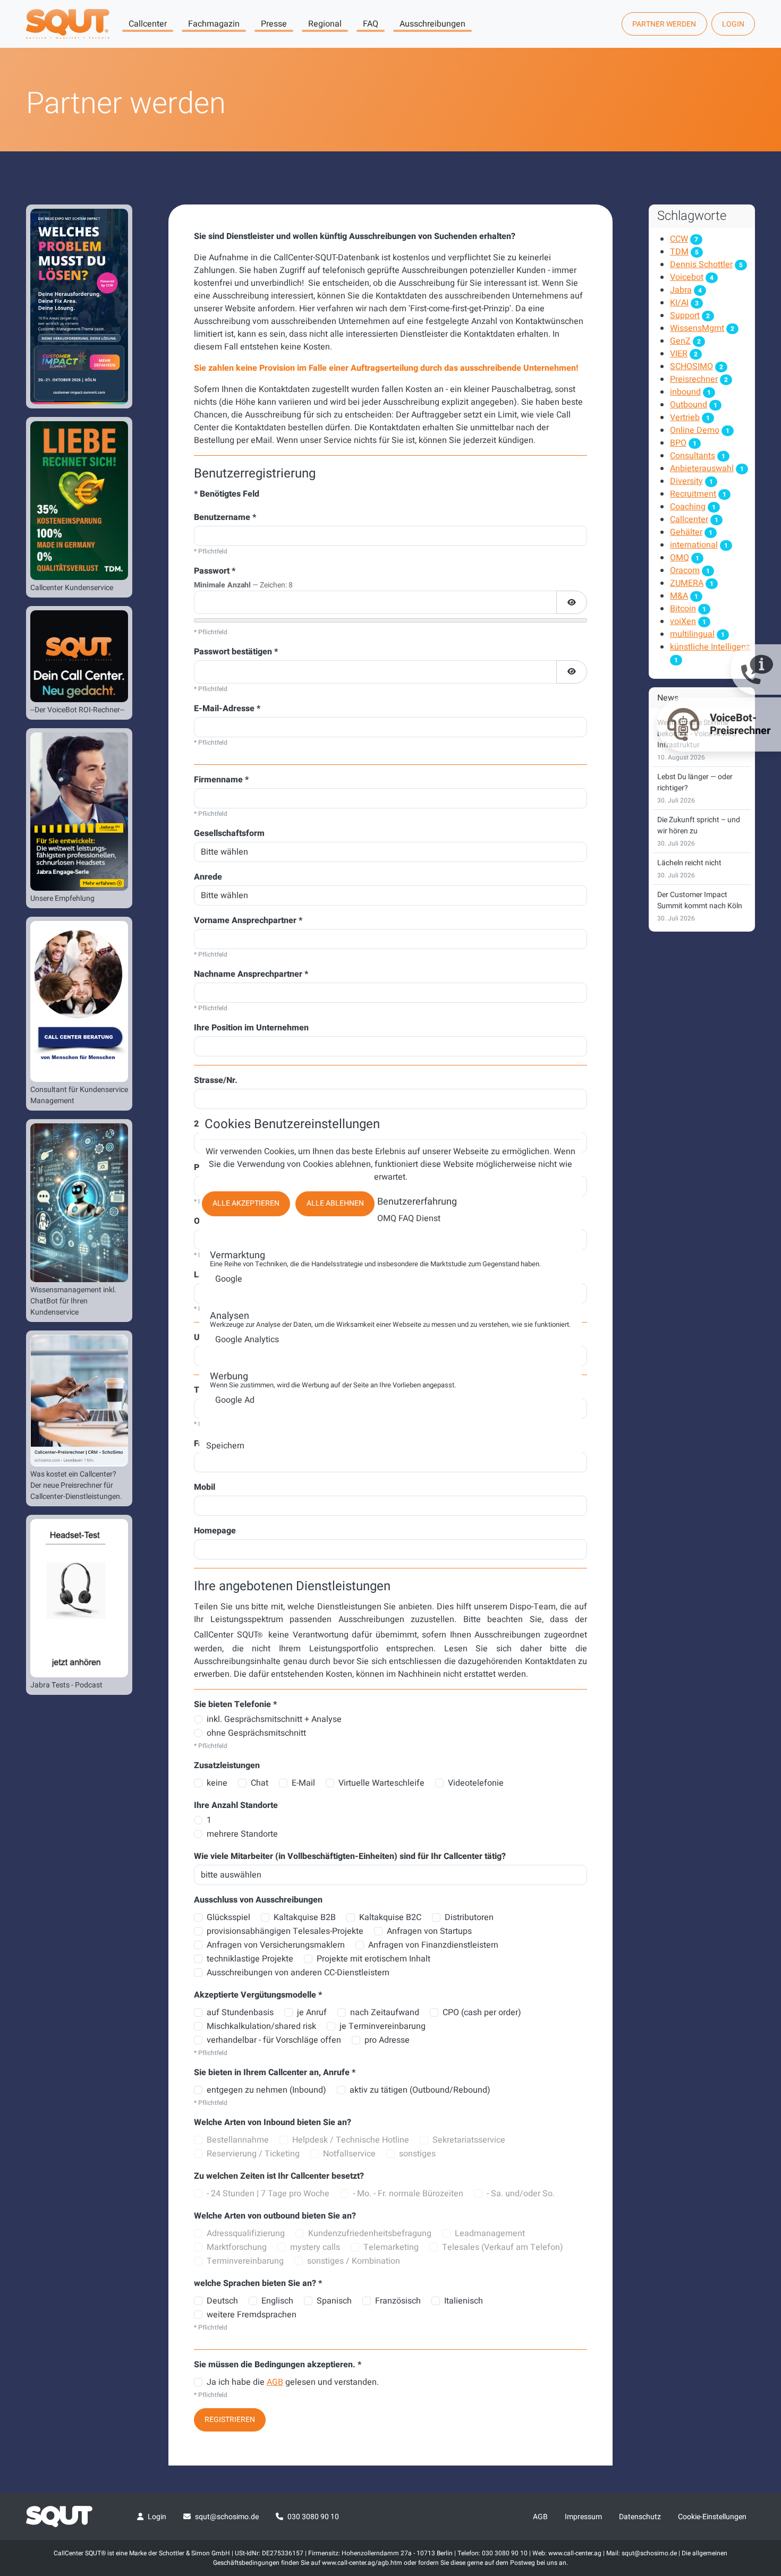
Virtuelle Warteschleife (381, 1783)
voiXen (683, 621)
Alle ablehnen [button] (335, 1203)
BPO (678, 443)
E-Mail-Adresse (227, 709)
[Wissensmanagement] (79, 1202)
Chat (260, 1783)
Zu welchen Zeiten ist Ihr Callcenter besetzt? (279, 2176)
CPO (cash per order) (482, 2012)
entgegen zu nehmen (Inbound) (266, 2090)
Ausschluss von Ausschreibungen (258, 1900)
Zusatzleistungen (227, 1765)
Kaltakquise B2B (305, 1917)
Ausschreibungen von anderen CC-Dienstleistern (298, 1973)
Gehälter (686, 532)
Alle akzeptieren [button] (246, 1203)
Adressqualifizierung (246, 2233)
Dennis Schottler (701, 265)
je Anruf (312, 2012)
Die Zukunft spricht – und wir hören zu (699, 825)
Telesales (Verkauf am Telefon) (503, 2247)
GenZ (680, 341)
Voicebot (687, 277)
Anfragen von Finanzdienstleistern (433, 1945)
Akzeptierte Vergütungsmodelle (258, 1995)
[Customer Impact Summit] (79, 306)
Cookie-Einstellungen (712, 2517)
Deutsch (222, 2301)
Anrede (208, 877)
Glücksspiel (228, 1917)
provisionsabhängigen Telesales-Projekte (285, 1931)
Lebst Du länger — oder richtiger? (695, 782)
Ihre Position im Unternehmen (251, 1028)
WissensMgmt (697, 328)
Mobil (205, 1487)
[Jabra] (79, 812)
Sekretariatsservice (469, 2140)
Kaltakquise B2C (390, 1917)
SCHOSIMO (691, 366)
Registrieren (230, 2420)
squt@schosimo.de (227, 2517)
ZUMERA (687, 583)
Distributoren (469, 1917)
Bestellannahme (238, 2140)
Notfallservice (349, 2154)
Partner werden (664, 24)
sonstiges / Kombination (354, 2261)
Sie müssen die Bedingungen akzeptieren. (278, 2365)
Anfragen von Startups (429, 1931)
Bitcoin (683, 609)
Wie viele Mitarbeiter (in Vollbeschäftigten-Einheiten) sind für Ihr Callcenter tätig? (350, 1856)
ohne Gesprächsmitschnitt (256, 1733)
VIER (679, 354)
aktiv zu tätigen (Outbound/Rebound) (420, 2090)
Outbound (689, 405)
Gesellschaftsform (229, 833)
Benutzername (225, 517)
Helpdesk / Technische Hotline (351, 2140)
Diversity (686, 481)
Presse (274, 24)
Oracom (685, 570)
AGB (275, 2382)
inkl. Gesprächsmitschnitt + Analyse (274, 1719)
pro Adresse (387, 2040)
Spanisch (334, 2301)
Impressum (583, 2517)
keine (217, 1783)
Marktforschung (237, 2247)
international (694, 545)
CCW (679, 239)
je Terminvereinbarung (383, 2026)
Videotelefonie (476, 1783)
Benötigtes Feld (227, 494)
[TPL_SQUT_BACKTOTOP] (759, 2456)
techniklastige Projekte (250, 1959)
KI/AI (679, 303)
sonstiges (417, 2154)
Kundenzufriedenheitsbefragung (370, 2233)
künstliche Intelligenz (710, 647)
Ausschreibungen (432, 24)
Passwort (215, 571)
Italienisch (464, 2301)
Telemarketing (391, 2247)
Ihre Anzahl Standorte (236, 1805)
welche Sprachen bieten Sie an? (258, 2283)
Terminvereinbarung (245, 2261)
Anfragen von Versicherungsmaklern (276, 1945)
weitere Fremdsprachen (252, 2315)
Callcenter (148, 24)
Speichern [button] (225, 1446)
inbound (685, 392)
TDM (679, 252)
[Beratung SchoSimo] (79, 1001)
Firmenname (221, 780)
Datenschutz (640, 2517)
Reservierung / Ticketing (253, 2154)
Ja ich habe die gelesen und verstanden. (293, 2382)
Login (733, 24)
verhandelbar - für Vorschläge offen (274, 2040)
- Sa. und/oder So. (521, 2194)
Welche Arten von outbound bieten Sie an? (275, 2216)
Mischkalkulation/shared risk (261, 2026)
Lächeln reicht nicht (689, 863)
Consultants (693, 456)
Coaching (688, 507)
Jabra (681, 290)
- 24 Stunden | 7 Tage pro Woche (268, 2194)
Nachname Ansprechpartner (251, 974)
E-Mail (303, 1783)
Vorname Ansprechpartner (248, 920)
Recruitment (693, 494)
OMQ (680, 558)
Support (685, 315)
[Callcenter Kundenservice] (79, 500)
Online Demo (695, 430)
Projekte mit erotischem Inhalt (373, 1959)
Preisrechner (694, 379)
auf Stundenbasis (240, 2012)
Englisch (277, 2301)
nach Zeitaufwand (385, 2012)
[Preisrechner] (79, 656)
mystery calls (315, 2247)
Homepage (215, 1531)
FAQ (371, 24)
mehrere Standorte (242, 1834)
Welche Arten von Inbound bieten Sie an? (273, 2122)
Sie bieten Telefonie (235, 1704)
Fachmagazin (214, 24)
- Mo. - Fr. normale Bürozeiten (408, 2194)
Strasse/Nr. (216, 1080)
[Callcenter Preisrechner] (79, 1401)
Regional (325, 24)
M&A (679, 596)
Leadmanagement (490, 2233)
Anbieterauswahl (702, 468)
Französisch (398, 2301)
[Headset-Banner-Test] (79, 1598)
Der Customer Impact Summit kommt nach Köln (700, 900)
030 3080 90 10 (313, 2517)
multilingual (692, 634)
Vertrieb (685, 417)
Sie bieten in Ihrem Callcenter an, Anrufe (275, 2072)
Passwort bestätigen (236, 652)
